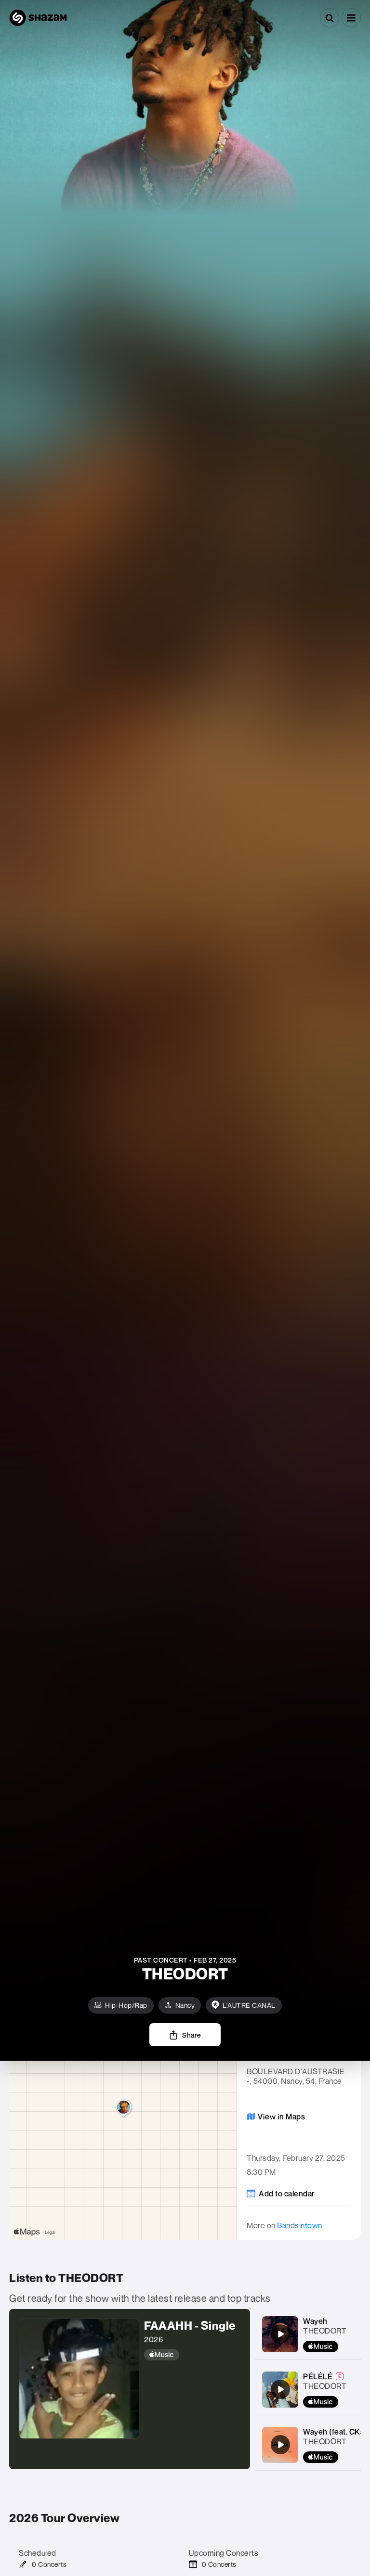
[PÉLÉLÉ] (280, 2389)
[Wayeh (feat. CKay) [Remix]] (280, 2445)
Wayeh (315, 2321)
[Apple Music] (192, 2355)
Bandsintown (300, 2225)
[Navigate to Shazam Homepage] (38, 18)
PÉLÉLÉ (318, 2376)
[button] (351, 18)
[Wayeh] (280, 2334)
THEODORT (325, 2331)
